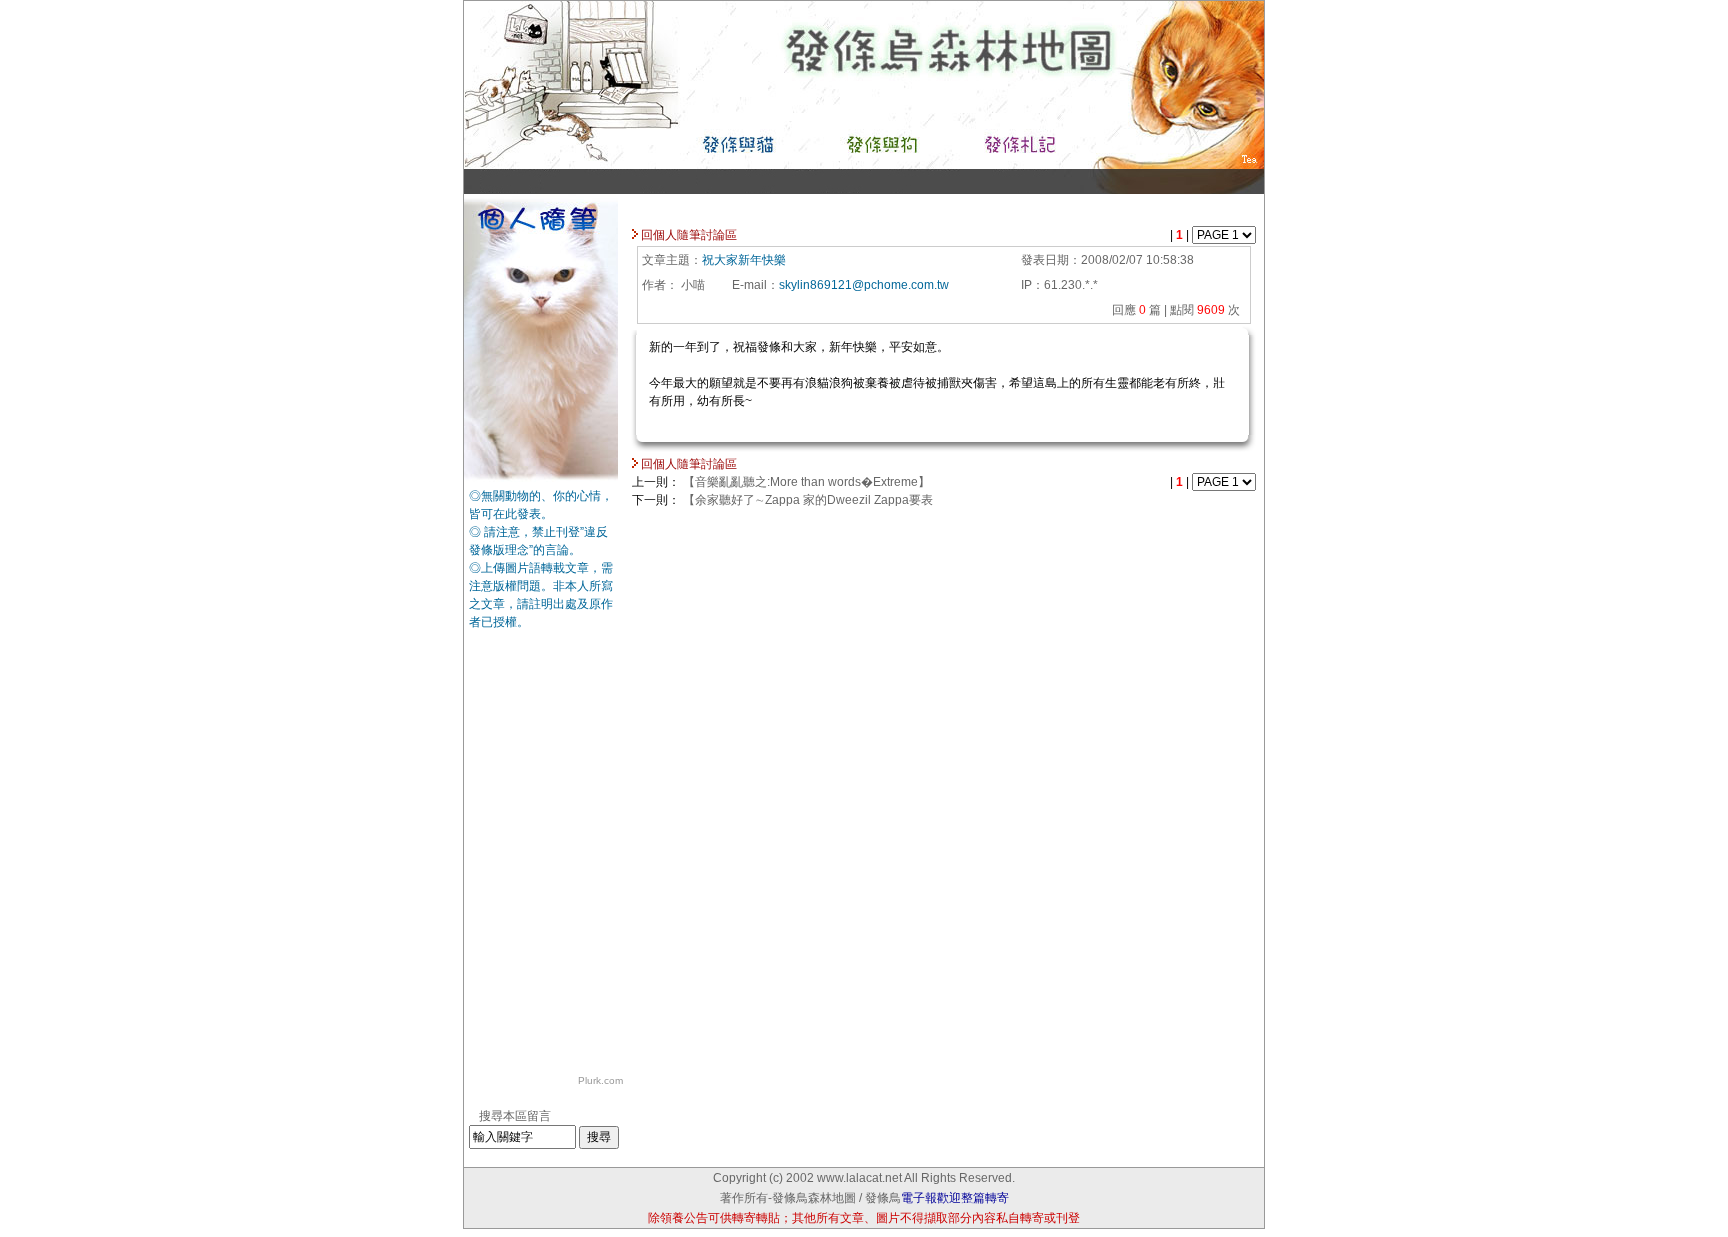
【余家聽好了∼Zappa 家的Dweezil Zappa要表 (808, 500)
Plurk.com (600, 1080)
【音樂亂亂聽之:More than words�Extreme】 (806, 482)
